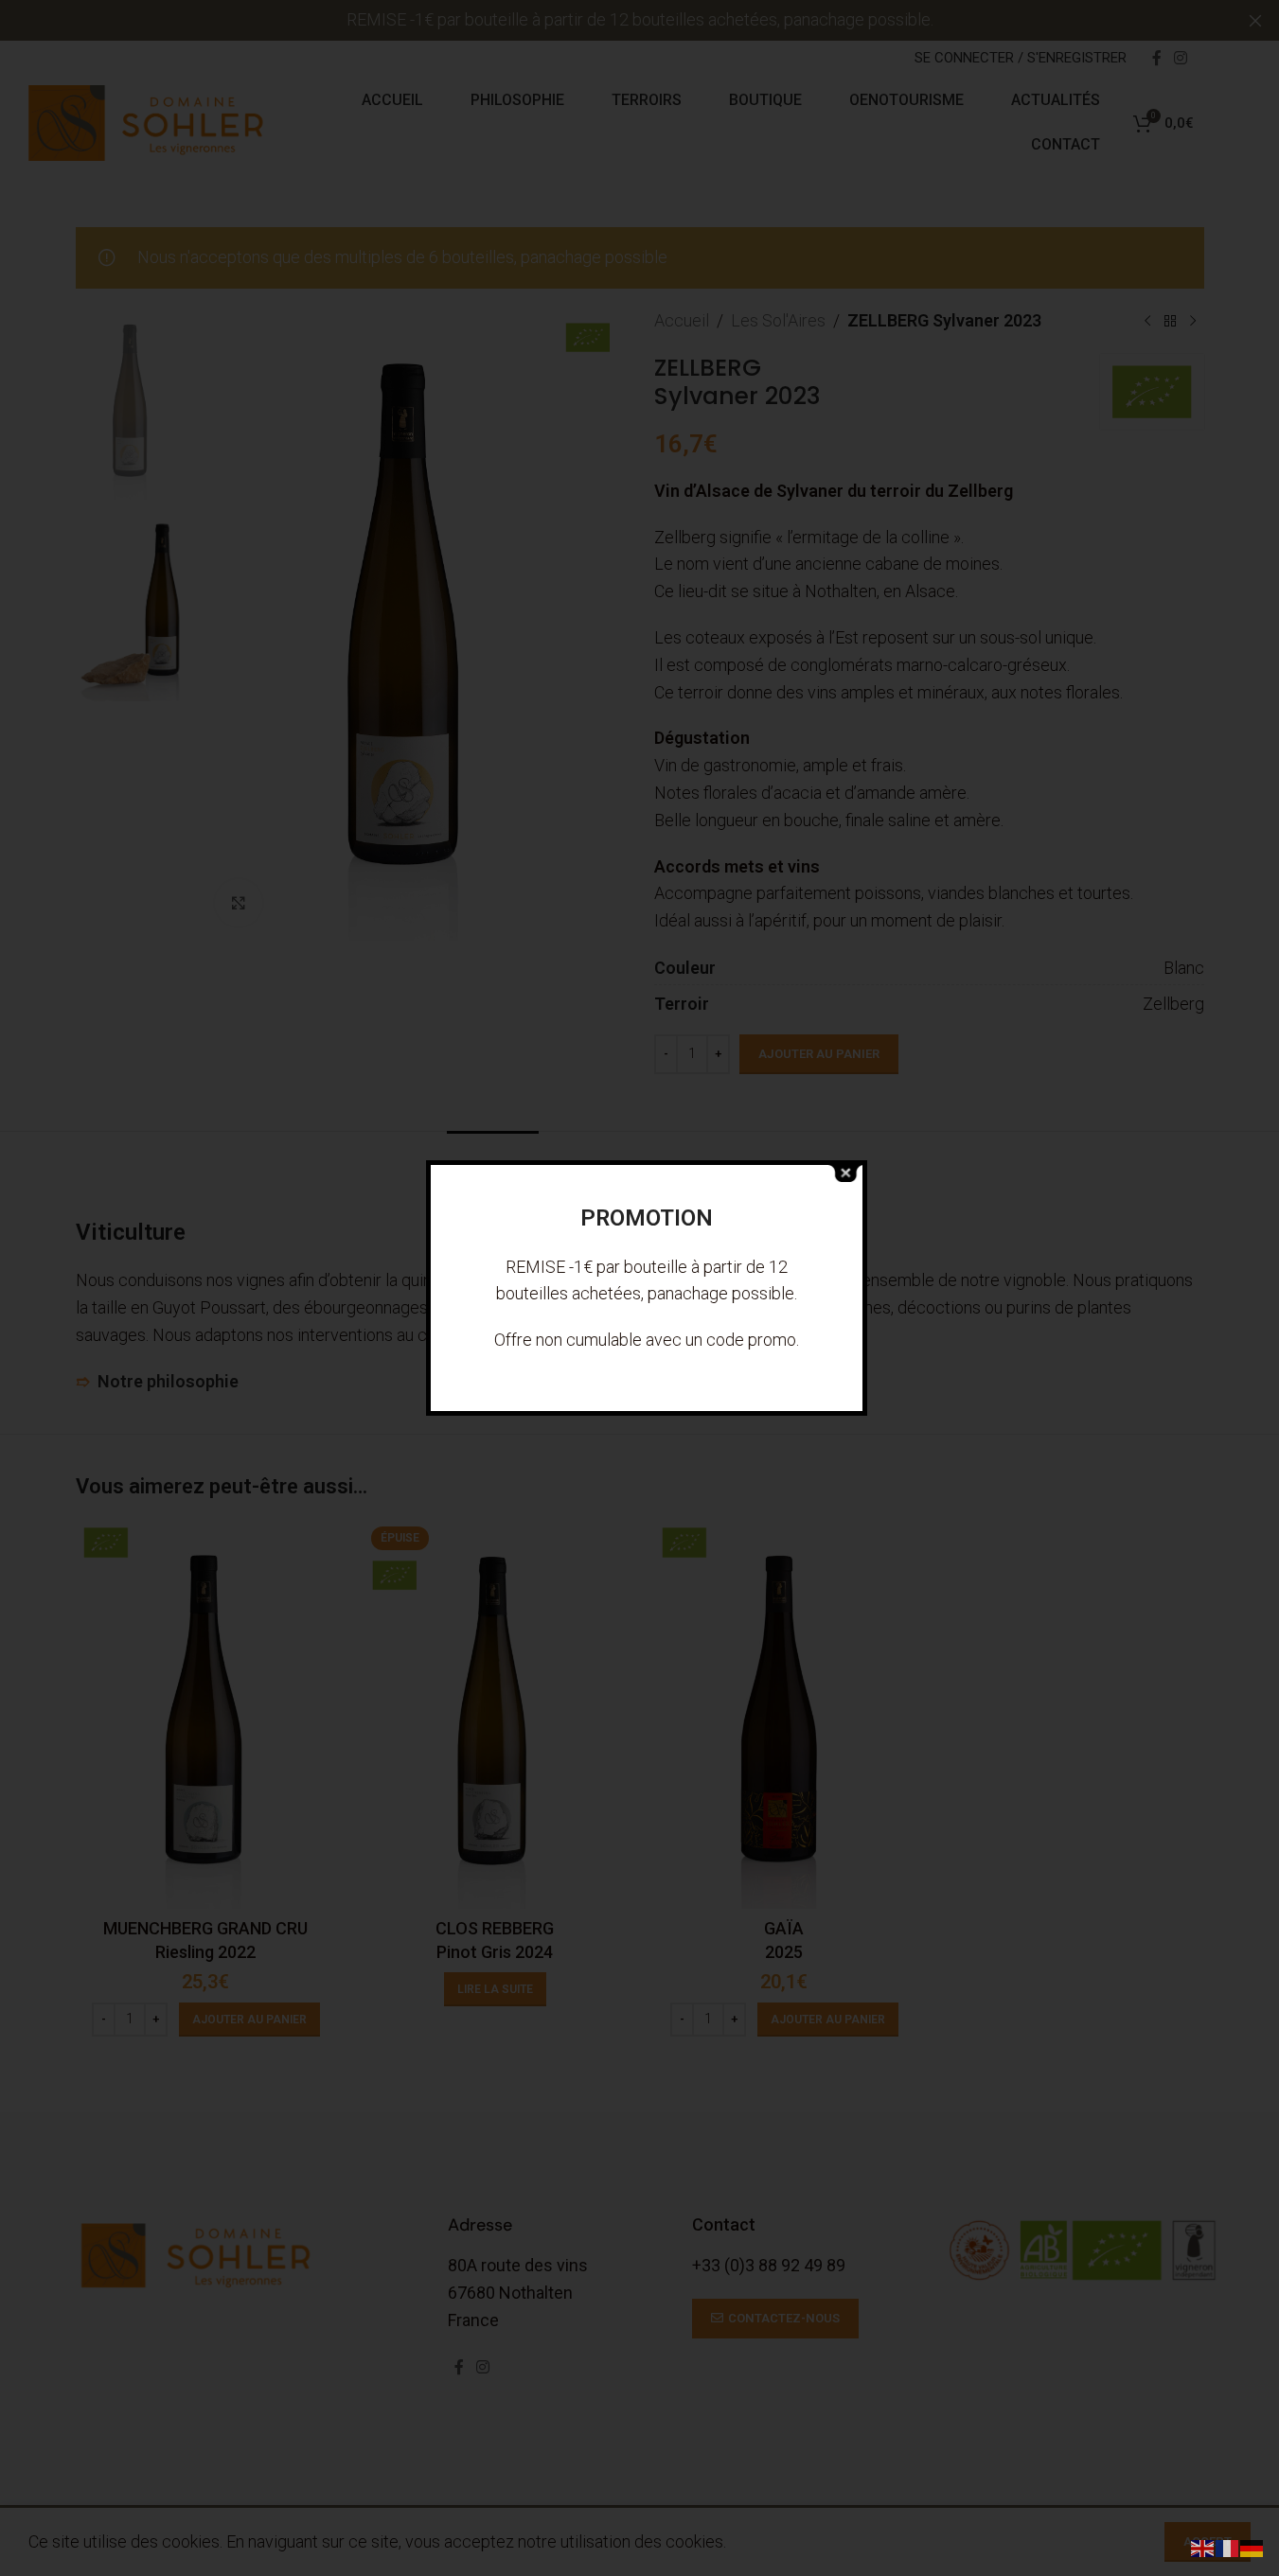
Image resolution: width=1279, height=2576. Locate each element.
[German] (1252, 2547)
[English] (1203, 2547)
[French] (1228, 2547)
